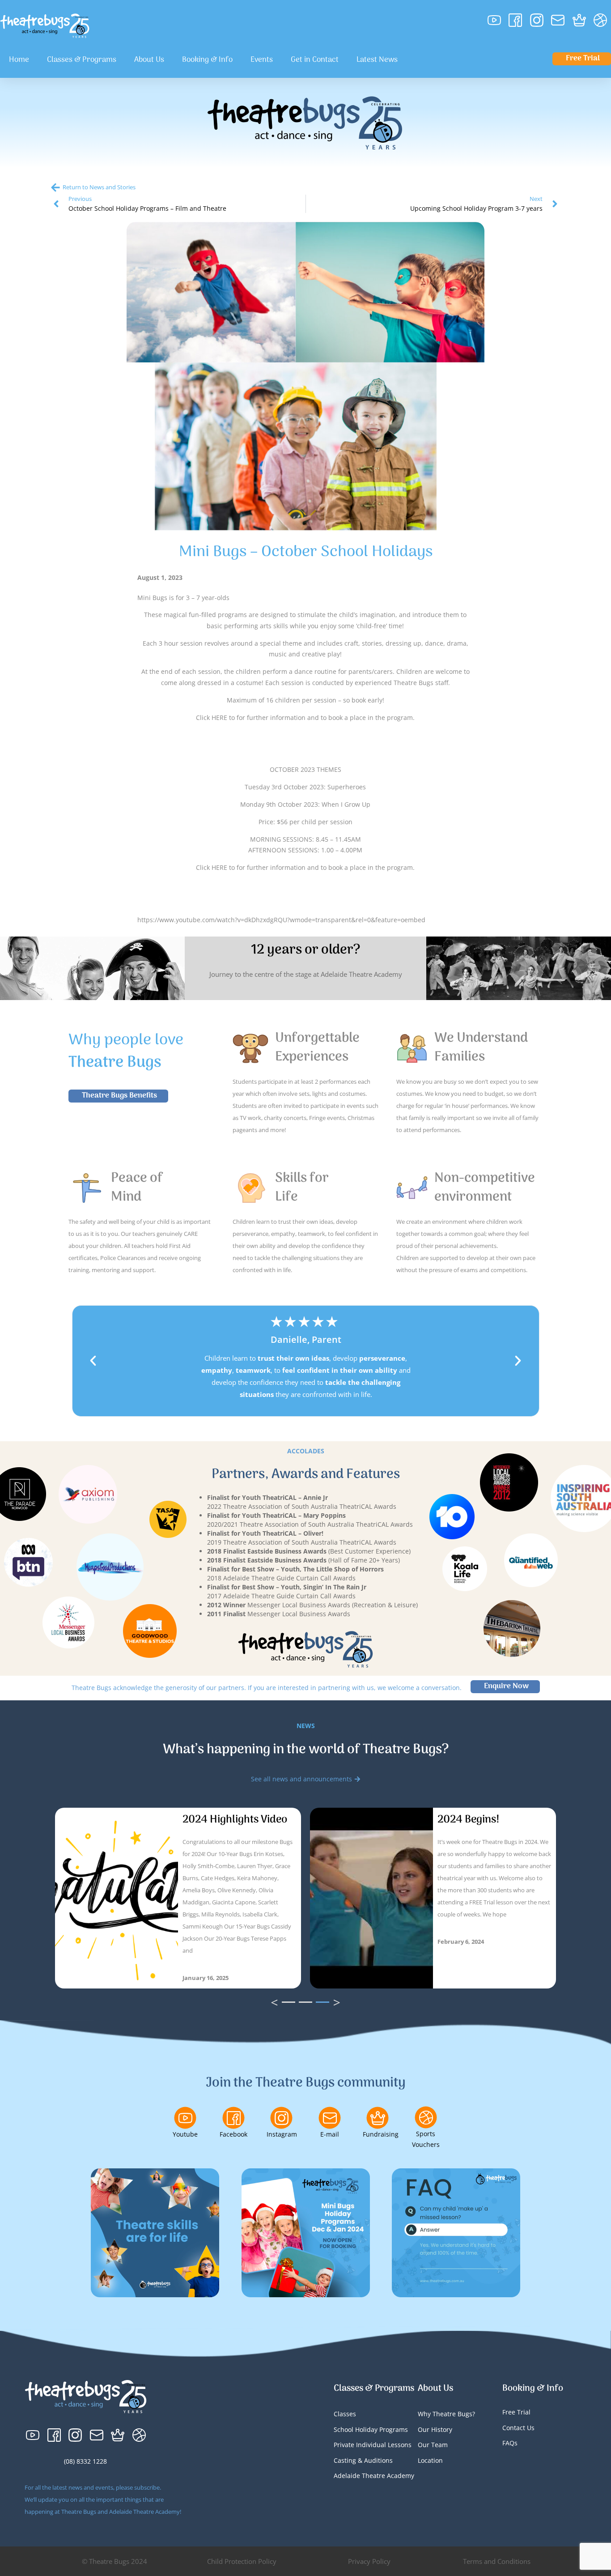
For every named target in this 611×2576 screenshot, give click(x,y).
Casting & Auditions (363, 2460)
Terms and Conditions (497, 2561)
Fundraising (381, 2134)
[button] (93, 1361)
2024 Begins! (469, 1820)
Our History (435, 2429)
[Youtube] (185, 2118)
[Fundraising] (378, 2118)
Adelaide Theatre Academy (374, 2476)
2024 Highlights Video (235, 1820)
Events (262, 60)
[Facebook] (233, 2118)
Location (430, 2460)
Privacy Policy (369, 2561)
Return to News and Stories (99, 187)
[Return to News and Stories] (55, 187)
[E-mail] (330, 2118)
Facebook (233, 2134)
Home (19, 60)
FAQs (510, 2443)
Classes (345, 2414)
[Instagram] (281, 2118)
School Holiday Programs (371, 2429)
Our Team (433, 2445)
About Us (149, 60)
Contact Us (518, 2428)
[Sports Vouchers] (426, 2117)
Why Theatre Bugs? (446, 2414)
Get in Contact (315, 60)
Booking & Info (207, 60)
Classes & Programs (82, 60)
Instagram (282, 2134)
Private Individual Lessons (373, 2445)
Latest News (377, 60)
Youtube (185, 2134)
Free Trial (516, 2412)
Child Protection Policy (242, 2561)
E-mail (330, 2134)
